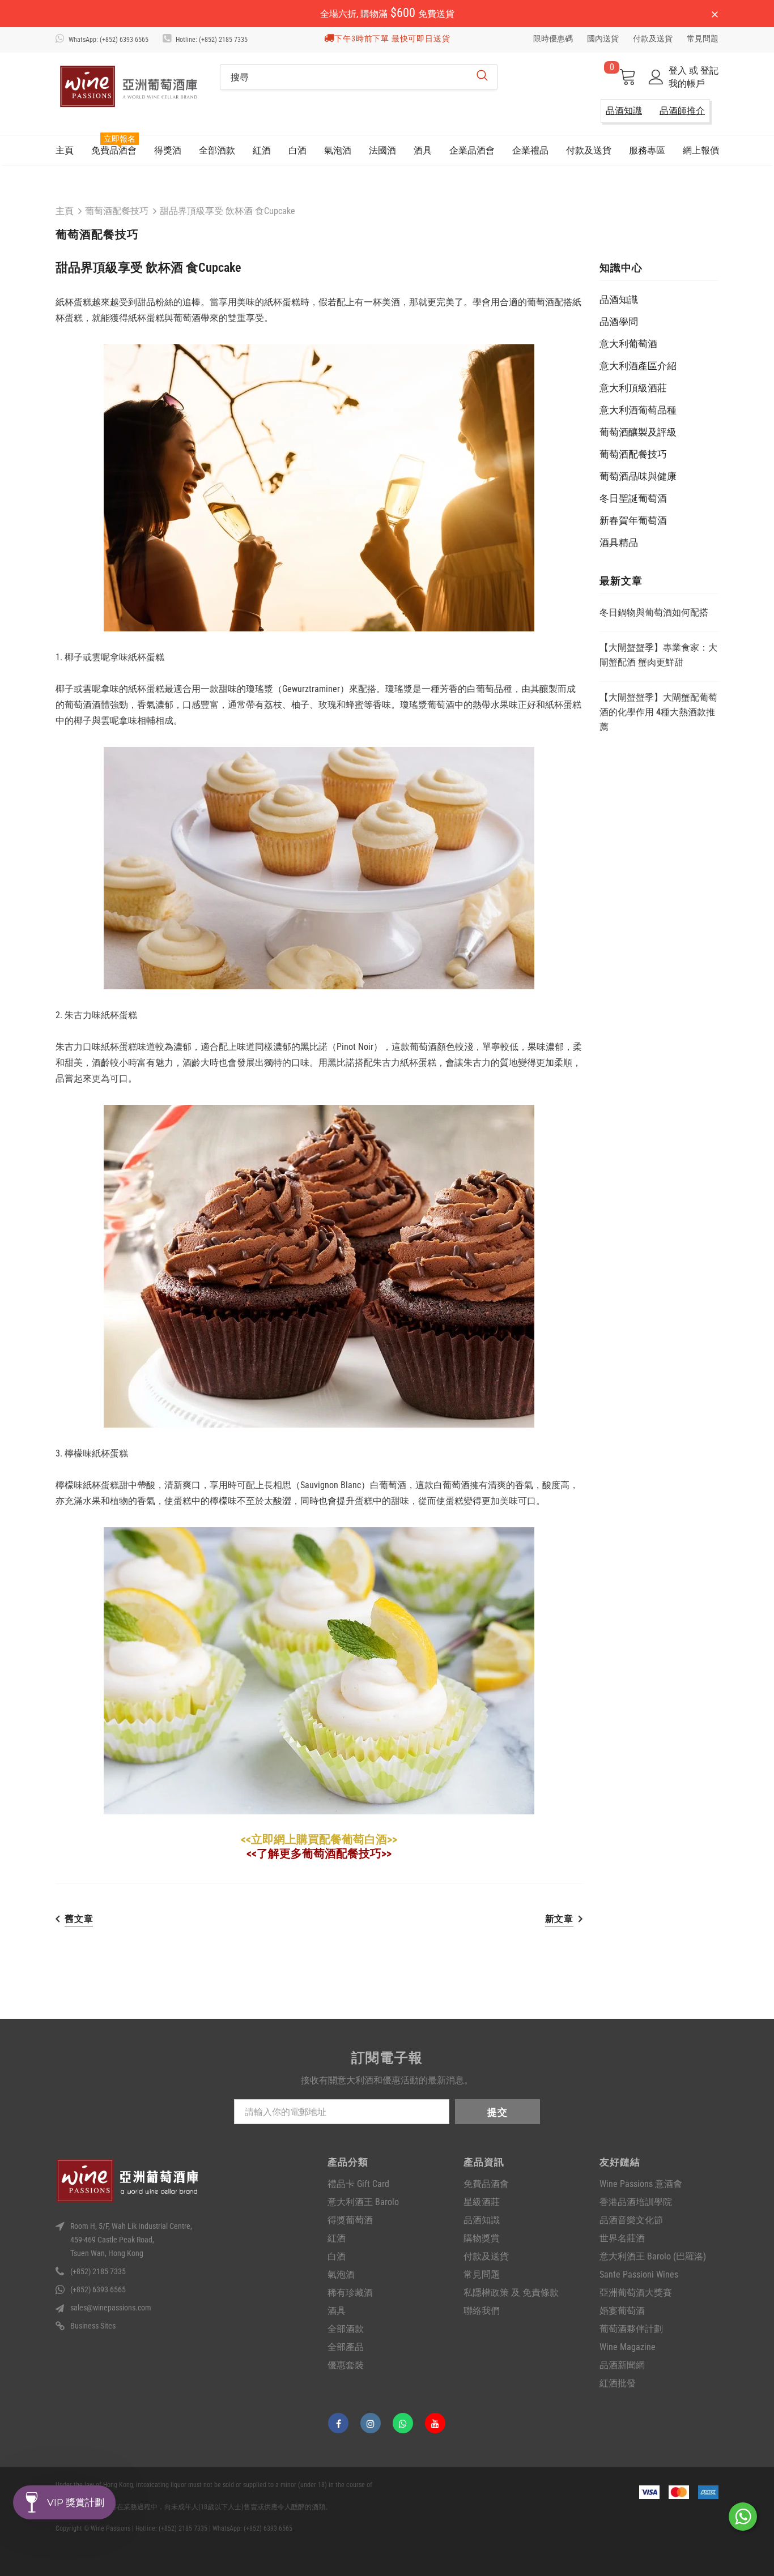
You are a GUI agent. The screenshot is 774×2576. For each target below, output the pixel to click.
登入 (679, 71)
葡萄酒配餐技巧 (117, 211)
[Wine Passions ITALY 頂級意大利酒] (129, 86)
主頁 (65, 211)
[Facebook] (338, 2423)
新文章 (559, 1919)
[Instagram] (371, 2423)
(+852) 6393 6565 (98, 2289)
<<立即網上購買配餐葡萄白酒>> (319, 1839)
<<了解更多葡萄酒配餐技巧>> (319, 1853)
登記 (709, 71)
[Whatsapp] (403, 2423)
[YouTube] (435, 2423)
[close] (715, 15)
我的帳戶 (687, 84)
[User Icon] (656, 77)
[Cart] (627, 78)
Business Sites (93, 2326)
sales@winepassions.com (111, 2308)
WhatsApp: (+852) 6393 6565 (109, 40)
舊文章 (79, 1919)
